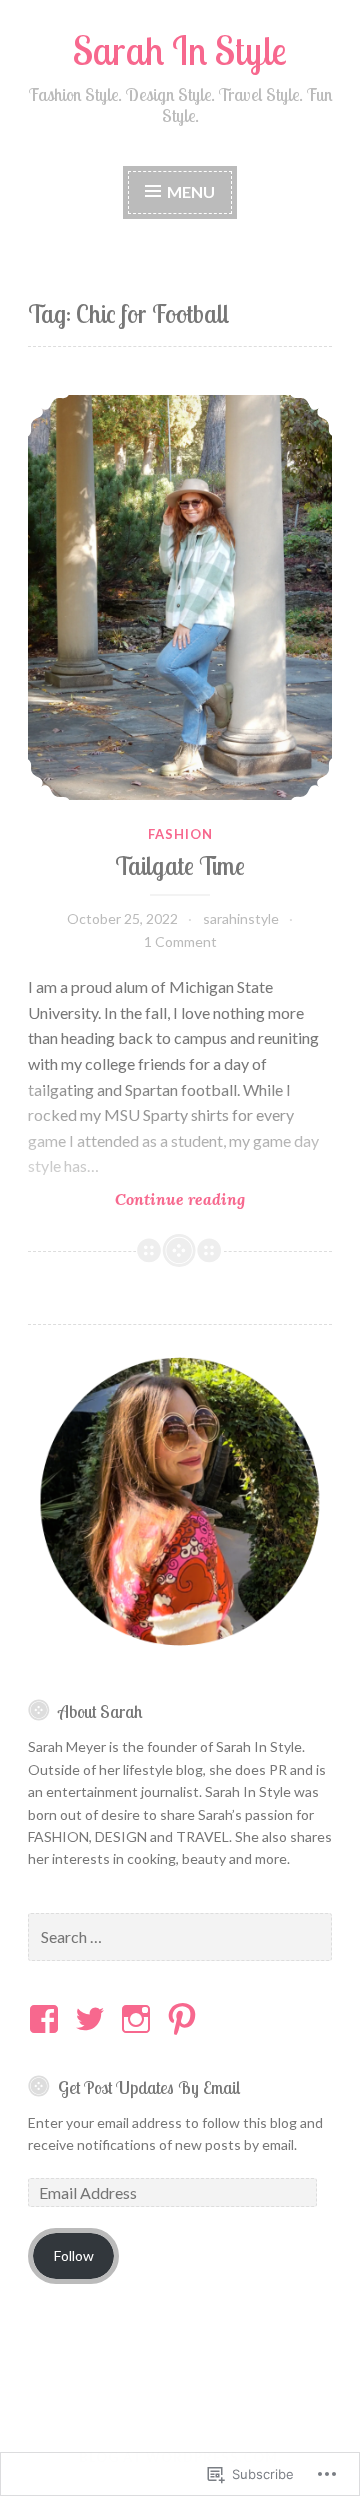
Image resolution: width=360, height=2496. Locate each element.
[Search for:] (180, 1937)
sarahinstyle (241, 918)
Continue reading (136, 1199)
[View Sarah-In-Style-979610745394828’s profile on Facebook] (47, 2019)
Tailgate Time (180, 865)
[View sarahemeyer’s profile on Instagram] (139, 2019)
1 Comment (180, 941)
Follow (74, 2255)
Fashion (180, 834)
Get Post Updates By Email (149, 2087)
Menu (191, 191)
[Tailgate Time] (180, 597)
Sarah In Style (180, 50)
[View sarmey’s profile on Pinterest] (185, 2019)
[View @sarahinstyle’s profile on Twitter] (93, 2019)
